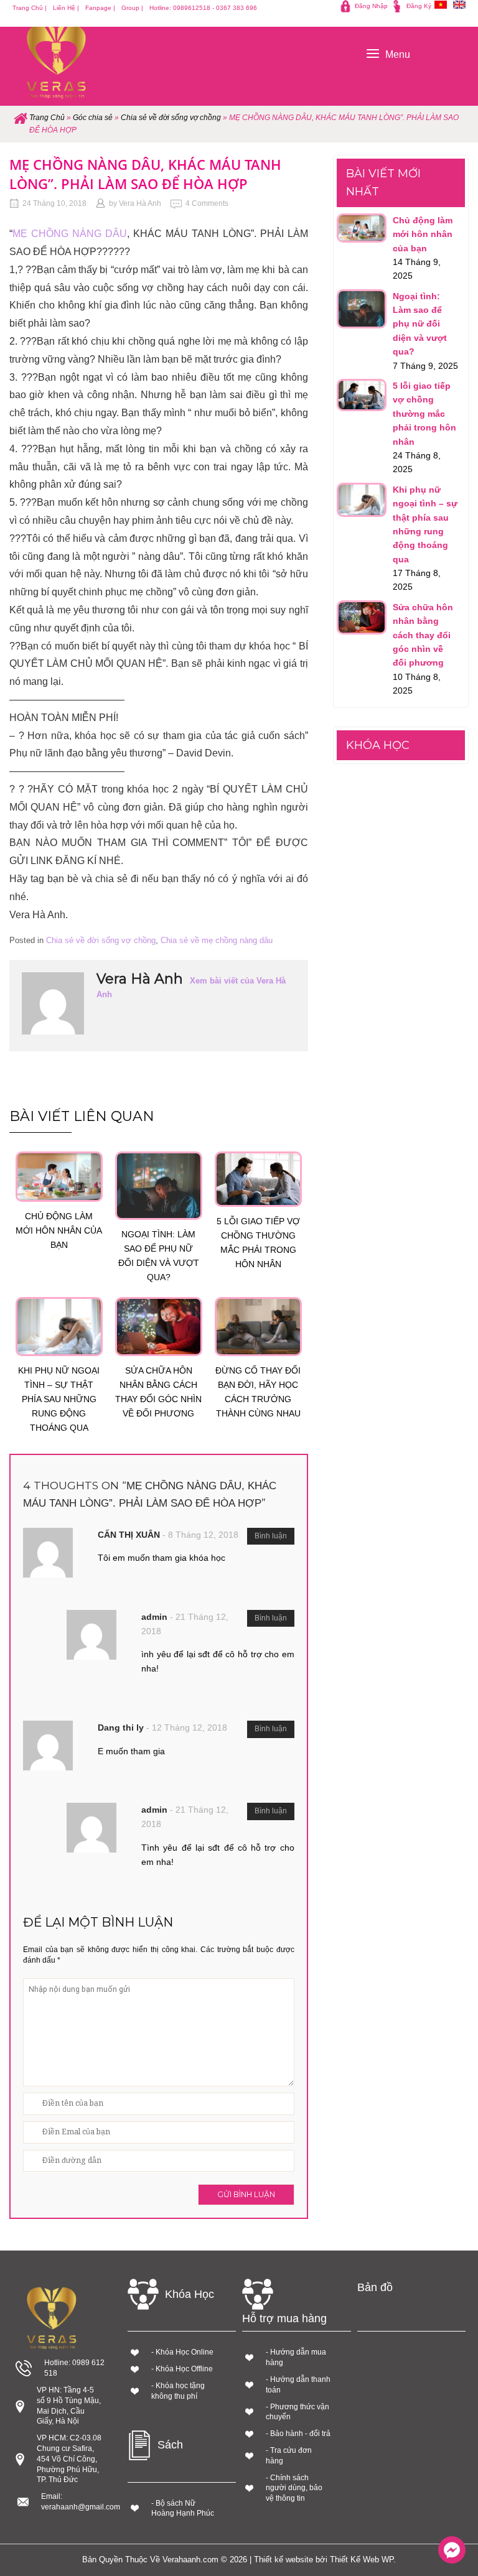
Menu (398, 54)
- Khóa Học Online (182, 2352)
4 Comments (207, 203)
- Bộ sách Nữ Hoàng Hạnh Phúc (183, 2509)
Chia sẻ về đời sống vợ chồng (171, 118)
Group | (132, 8)
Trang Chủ (47, 118)
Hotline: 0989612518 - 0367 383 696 (203, 8)
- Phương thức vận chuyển (298, 2412)
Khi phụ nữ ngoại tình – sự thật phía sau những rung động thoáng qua (59, 1399)
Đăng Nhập (371, 6)
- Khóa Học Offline (182, 2369)
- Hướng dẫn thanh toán (298, 2385)
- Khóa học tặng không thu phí (178, 2391)
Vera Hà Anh (140, 203)
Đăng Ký (419, 6)
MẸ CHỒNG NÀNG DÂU (70, 234)
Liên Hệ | (66, 8)
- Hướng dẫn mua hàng (296, 2357)
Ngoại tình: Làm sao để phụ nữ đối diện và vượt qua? (159, 1256)
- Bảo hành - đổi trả (298, 2434)
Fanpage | (100, 8)
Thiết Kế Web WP (362, 2560)
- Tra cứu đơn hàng (289, 2456)
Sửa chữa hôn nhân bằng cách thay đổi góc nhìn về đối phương (158, 1392)
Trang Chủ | (30, 8)
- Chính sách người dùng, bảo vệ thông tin (294, 2488)
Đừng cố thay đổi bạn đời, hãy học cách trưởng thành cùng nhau (258, 1392)
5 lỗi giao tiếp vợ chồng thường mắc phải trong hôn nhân (258, 1243)
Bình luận (271, 1536)
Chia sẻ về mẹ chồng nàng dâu (217, 940)
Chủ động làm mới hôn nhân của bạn (59, 1230)
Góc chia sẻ (93, 118)
